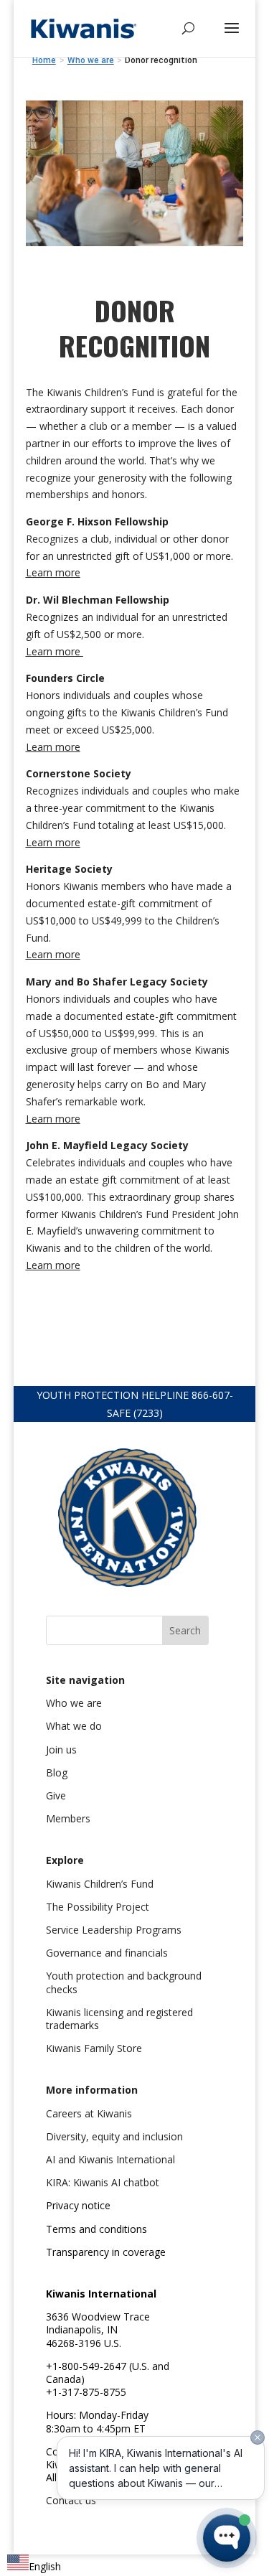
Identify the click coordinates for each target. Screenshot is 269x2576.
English (45, 2566)
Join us (61, 1750)
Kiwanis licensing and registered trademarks (119, 2019)
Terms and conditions (96, 2229)
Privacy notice (78, 2205)
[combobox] (34, 2565)
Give (56, 1795)
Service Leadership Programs (114, 1930)
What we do (74, 1726)
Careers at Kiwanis (89, 2113)
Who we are (74, 1703)
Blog (57, 1772)
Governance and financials (107, 1953)
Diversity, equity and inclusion (114, 2136)
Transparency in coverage (106, 2252)
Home (44, 60)
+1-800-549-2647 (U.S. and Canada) (108, 2373)
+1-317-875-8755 (86, 2392)
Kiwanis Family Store (94, 2048)
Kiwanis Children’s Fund (100, 1884)
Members (68, 1818)
